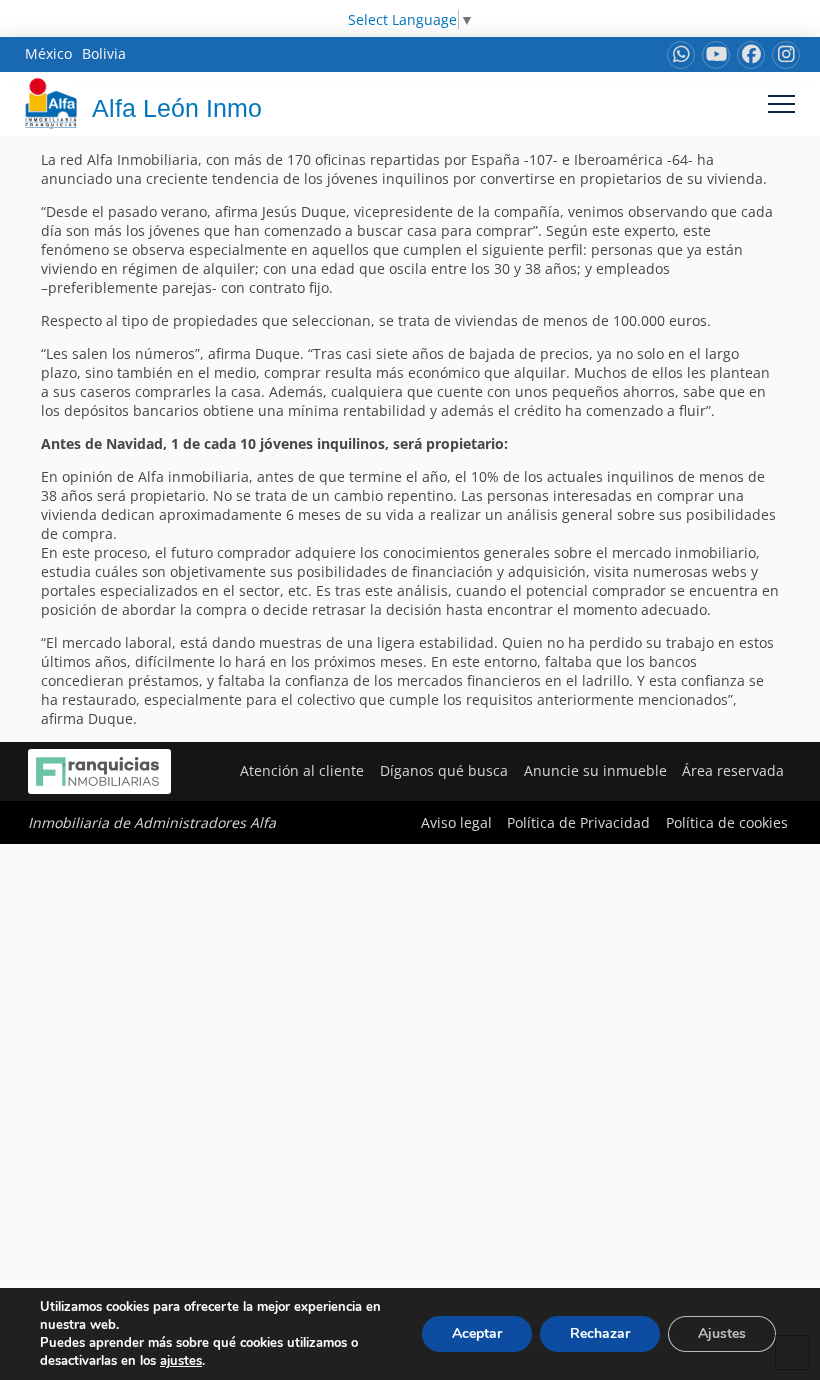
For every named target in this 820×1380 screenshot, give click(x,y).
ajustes (181, 1361)
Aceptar (477, 1333)
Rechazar (600, 1333)
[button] (781, 103)
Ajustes (722, 1333)
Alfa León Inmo (177, 108)
